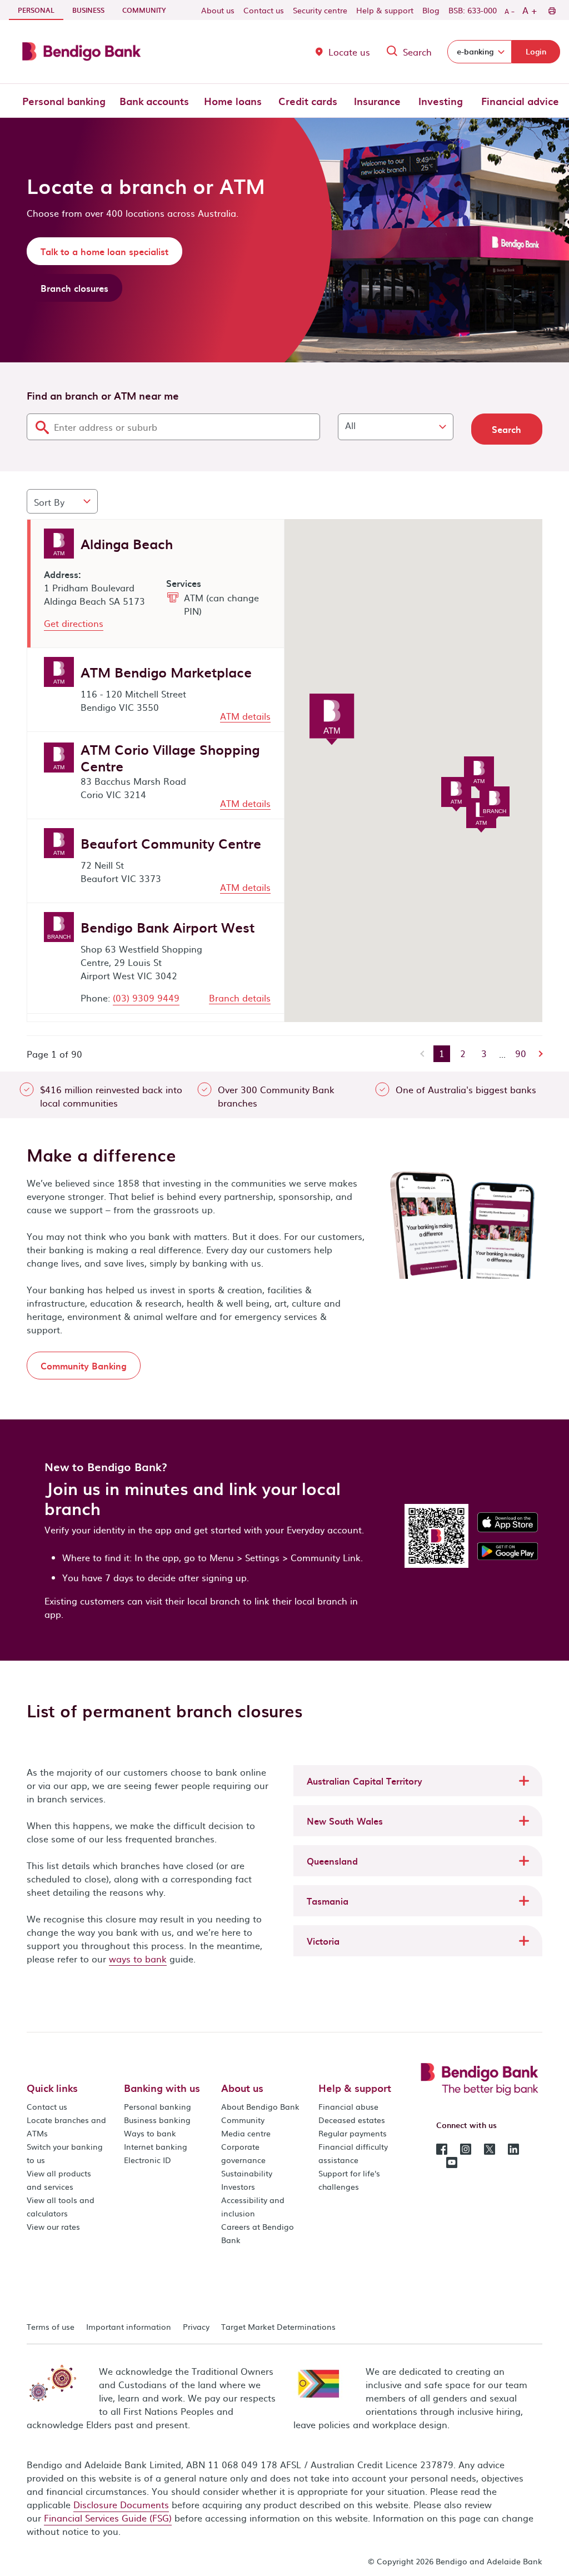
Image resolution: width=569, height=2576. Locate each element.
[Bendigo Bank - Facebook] (442, 2148)
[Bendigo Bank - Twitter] (490, 2148)
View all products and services (59, 2180)
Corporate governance (243, 2153)
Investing (441, 101)
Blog (431, 10)
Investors (238, 2186)
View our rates (53, 2226)
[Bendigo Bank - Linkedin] (513, 2148)
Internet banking (156, 2146)
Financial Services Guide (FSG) (108, 2518)
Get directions (74, 623)
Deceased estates (352, 2120)
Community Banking (84, 1366)
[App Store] (508, 1521)
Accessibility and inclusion (253, 2206)
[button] (418, 1781)
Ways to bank (150, 2133)
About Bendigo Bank (260, 2106)
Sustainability (247, 2173)
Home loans (233, 101)
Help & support (385, 10)
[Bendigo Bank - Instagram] (466, 2148)
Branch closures (74, 288)
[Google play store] (508, 1550)
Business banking (157, 2120)
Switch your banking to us (65, 2153)
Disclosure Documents (121, 2504)
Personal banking (64, 101)
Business (88, 10)
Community (144, 10)
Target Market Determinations (278, 2326)
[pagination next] (538, 1054)
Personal (41, 10)
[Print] (551, 10)
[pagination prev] (423, 1054)
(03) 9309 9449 (146, 998)
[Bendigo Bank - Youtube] (452, 2161)
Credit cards (308, 101)
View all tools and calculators (61, 2206)
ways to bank (138, 1959)
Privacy (196, 2326)
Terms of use (51, 2326)
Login (536, 51)
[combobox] (173, 427)
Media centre (246, 2133)
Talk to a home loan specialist (104, 251)
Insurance (377, 101)
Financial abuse (348, 2106)
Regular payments (353, 2133)
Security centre (320, 10)
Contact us (264, 10)
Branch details (240, 998)
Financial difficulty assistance (353, 2153)
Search (417, 52)
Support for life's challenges (349, 2180)
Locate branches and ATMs (66, 2126)
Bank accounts (154, 101)
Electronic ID (148, 2160)
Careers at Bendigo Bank (258, 2233)
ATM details (245, 716)
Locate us (349, 52)
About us (218, 10)
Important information (129, 2326)
